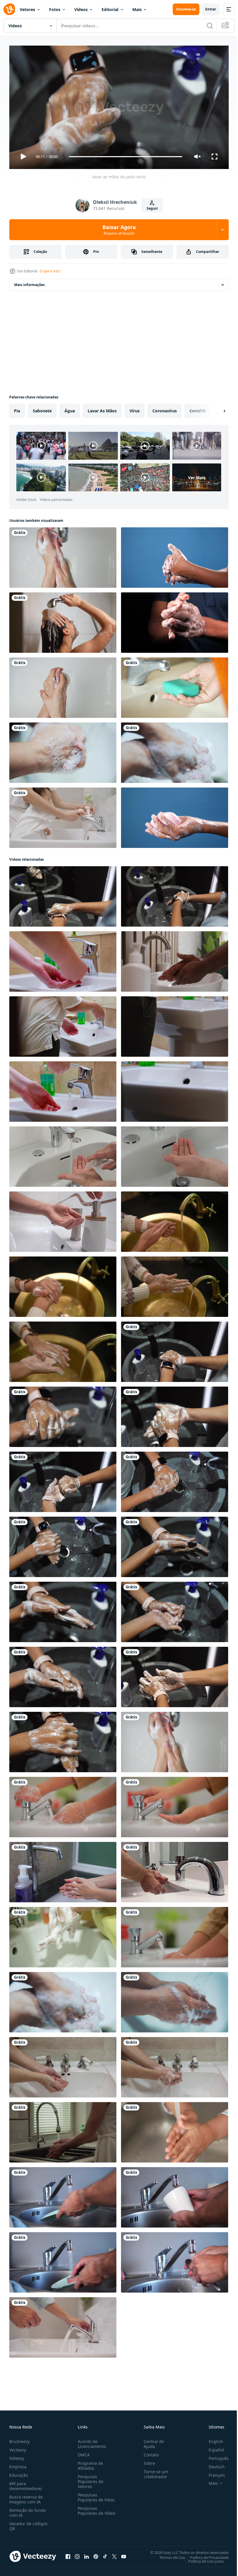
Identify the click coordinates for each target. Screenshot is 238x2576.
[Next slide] (215, 409)
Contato (149, 2452)
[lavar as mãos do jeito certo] (63, 894)
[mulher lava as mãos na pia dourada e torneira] (175, 1219)
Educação (19, 2472)
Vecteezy (18, 2447)
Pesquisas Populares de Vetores (89, 2479)
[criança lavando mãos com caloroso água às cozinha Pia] (175, 2130)
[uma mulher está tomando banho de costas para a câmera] (63, 620)
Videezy (17, 2456)
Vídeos (81, 9)
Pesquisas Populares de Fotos (95, 2495)
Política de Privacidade (205, 2555)
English (212, 2439)
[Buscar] (210, 26)
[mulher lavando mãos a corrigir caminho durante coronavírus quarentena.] (63, 959)
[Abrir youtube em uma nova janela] (124, 2554)
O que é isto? (50, 271)
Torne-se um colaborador (154, 2471)
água (70, 408)
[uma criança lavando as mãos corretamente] (175, 555)
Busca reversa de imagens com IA (26, 2497)
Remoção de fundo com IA (28, 2510)
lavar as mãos (102, 408)
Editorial (110, 9)
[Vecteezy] (9, 9)
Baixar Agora (119, 230)
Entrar (211, 9)
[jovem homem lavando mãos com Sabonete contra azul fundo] (175, 815)
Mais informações (29, 282)
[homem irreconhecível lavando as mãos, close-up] (63, 1154)
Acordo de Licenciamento (91, 2441)
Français (212, 2472)
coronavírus (165, 408)
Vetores (27, 9)
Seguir (152, 208)
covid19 (198, 408)
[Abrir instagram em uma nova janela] (77, 2554)
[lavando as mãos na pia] (63, 555)
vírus (135, 408)
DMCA (83, 2452)
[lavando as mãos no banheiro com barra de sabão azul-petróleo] (175, 685)
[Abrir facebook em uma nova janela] (68, 2554)
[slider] (126, 157)
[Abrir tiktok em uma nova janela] (105, 2554)
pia (17, 408)
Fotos (55, 9)
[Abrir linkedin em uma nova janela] (86, 2554)
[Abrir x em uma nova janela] (114, 2554)
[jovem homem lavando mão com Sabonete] (175, 620)
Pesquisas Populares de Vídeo (89, 2511)
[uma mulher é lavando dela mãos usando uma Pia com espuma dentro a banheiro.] (63, 1935)
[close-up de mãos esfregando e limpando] (63, 685)
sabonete (42, 408)
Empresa (18, 2464)
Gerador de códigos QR (28, 2523)
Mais (137, 9)
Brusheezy (19, 2439)
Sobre (147, 2461)
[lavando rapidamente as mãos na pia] (63, 1870)
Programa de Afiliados (89, 2463)
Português (214, 2456)
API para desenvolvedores (26, 2483)
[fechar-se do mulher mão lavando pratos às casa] (63, 2130)
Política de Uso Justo (202, 2559)
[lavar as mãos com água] (63, 750)
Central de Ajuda (152, 2441)
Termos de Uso (168, 2555)
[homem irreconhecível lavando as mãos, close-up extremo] (175, 1154)
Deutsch (212, 2464)
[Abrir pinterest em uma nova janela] (96, 2554)
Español (212, 2447)
